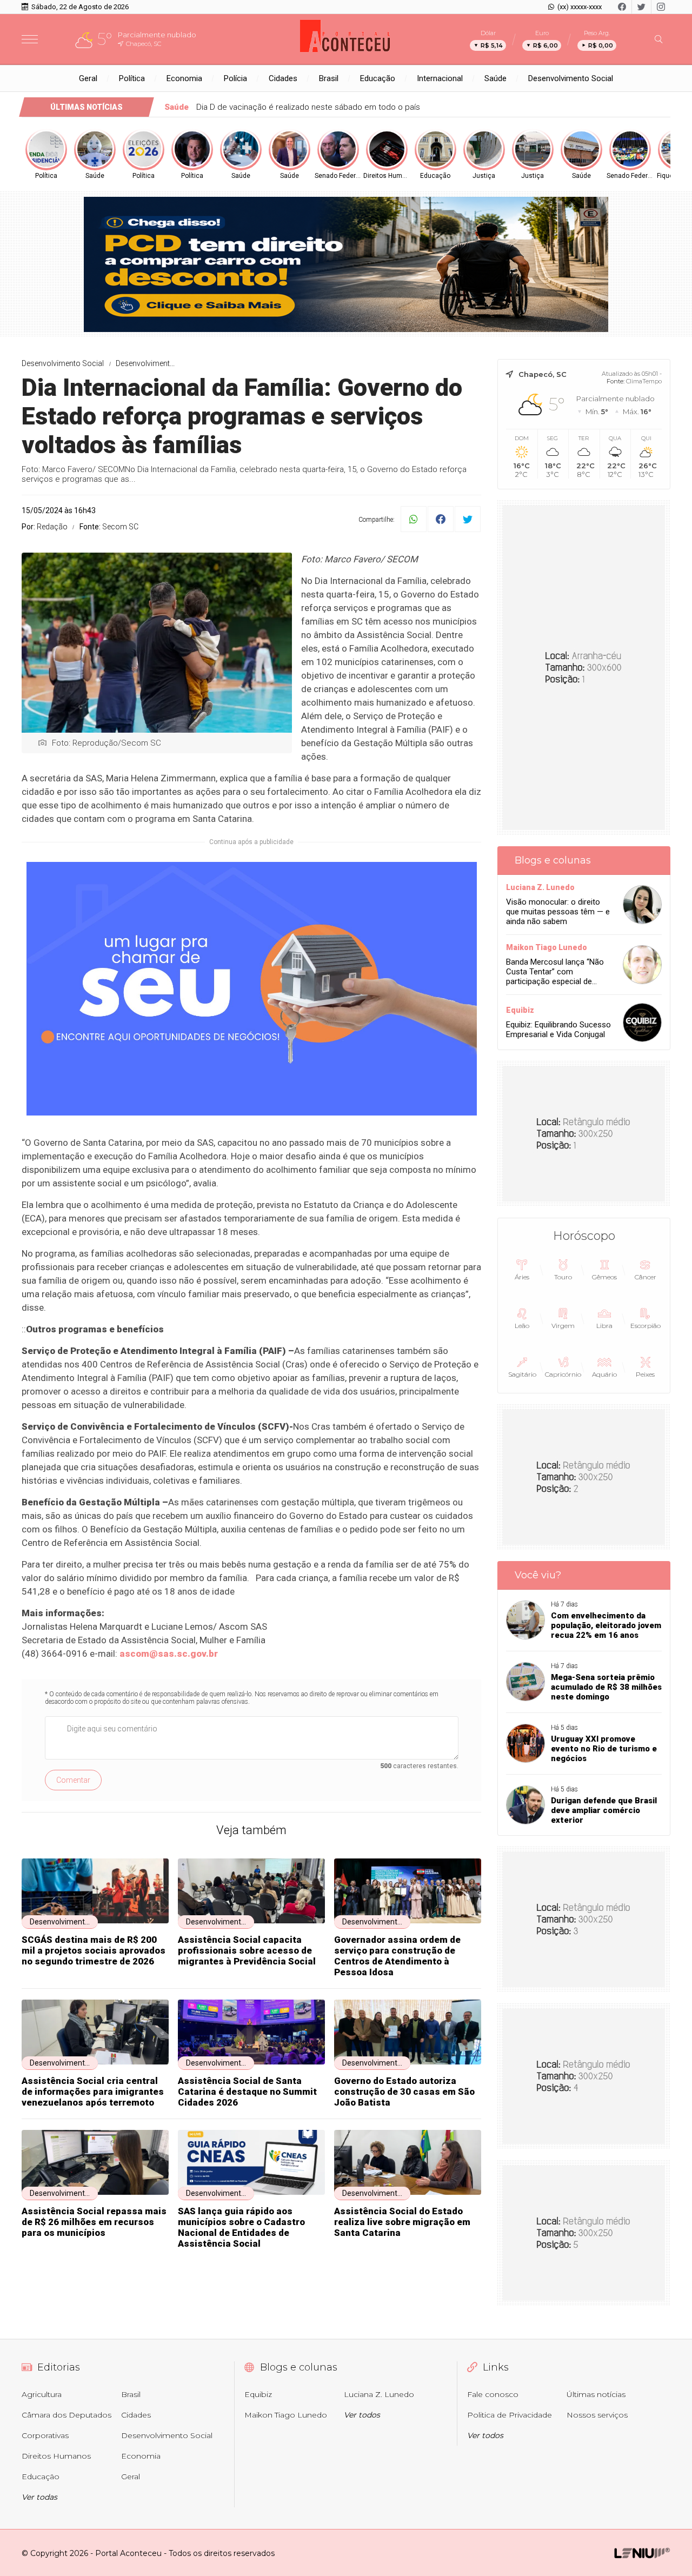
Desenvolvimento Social (571, 78)
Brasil (329, 78)
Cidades (283, 78)
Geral (88, 78)
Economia (184, 78)
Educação (378, 78)
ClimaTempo (644, 381)
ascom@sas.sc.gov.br (169, 1654)
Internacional (440, 78)
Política (132, 78)
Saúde (495, 78)
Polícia (235, 78)
